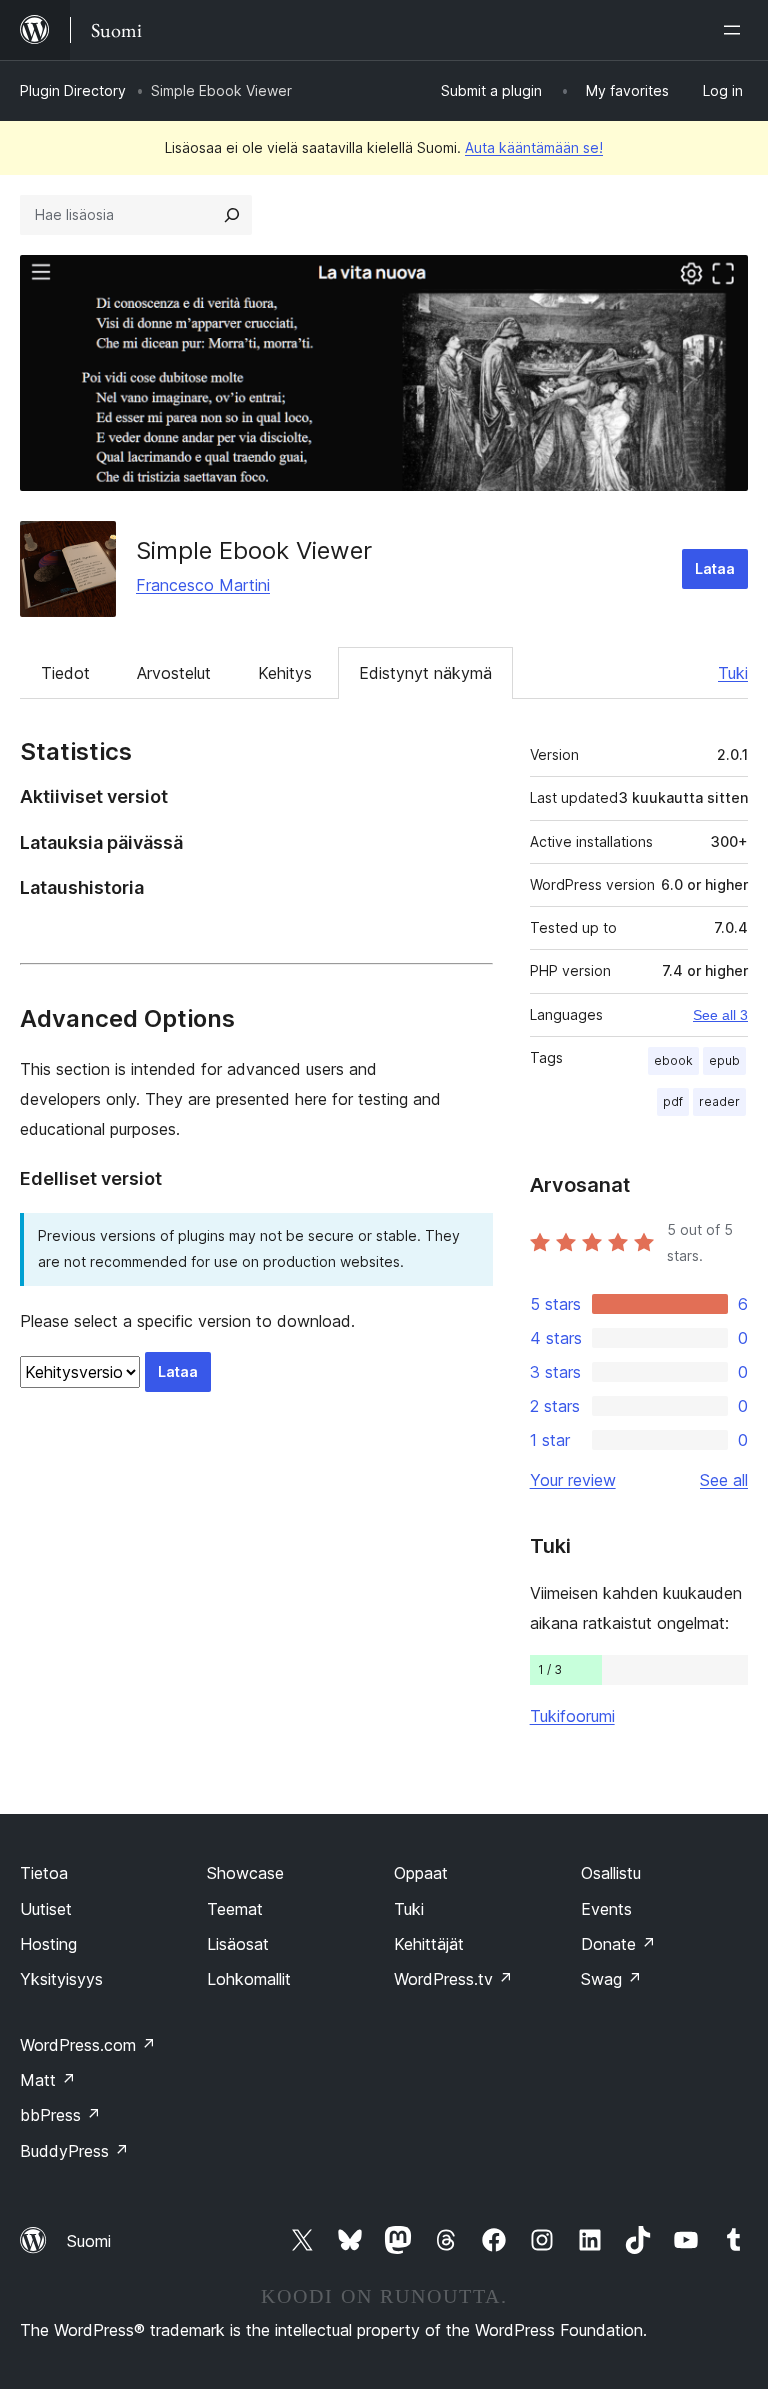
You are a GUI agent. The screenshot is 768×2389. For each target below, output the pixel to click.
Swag (611, 1979)
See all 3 (720, 1015)
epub (724, 1060)
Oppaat (421, 1873)
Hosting (48, 1944)
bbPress (60, 2115)
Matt (48, 2080)
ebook (673, 1060)
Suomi (89, 2241)
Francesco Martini (203, 585)
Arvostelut (174, 673)
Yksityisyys (61, 1979)
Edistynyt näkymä (425, 673)
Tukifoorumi (572, 1716)
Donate (618, 1944)
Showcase (245, 1873)
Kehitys (285, 673)
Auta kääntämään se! (534, 147)
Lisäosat (238, 1944)
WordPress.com (88, 2045)
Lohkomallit (249, 1979)
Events (606, 1909)
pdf (673, 1101)
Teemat (235, 1909)
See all (724, 1480)
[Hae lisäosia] (232, 215)
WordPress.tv (453, 1979)
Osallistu (611, 1873)
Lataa (715, 568)
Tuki (733, 673)
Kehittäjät (429, 1944)
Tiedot (65, 673)
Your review (573, 1480)
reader (719, 1101)
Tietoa (44, 1873)
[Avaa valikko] (736, 30)
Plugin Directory (73, 90)
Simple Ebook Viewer (254, 550)
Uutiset (46, 1909)
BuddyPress (74, 2151)
